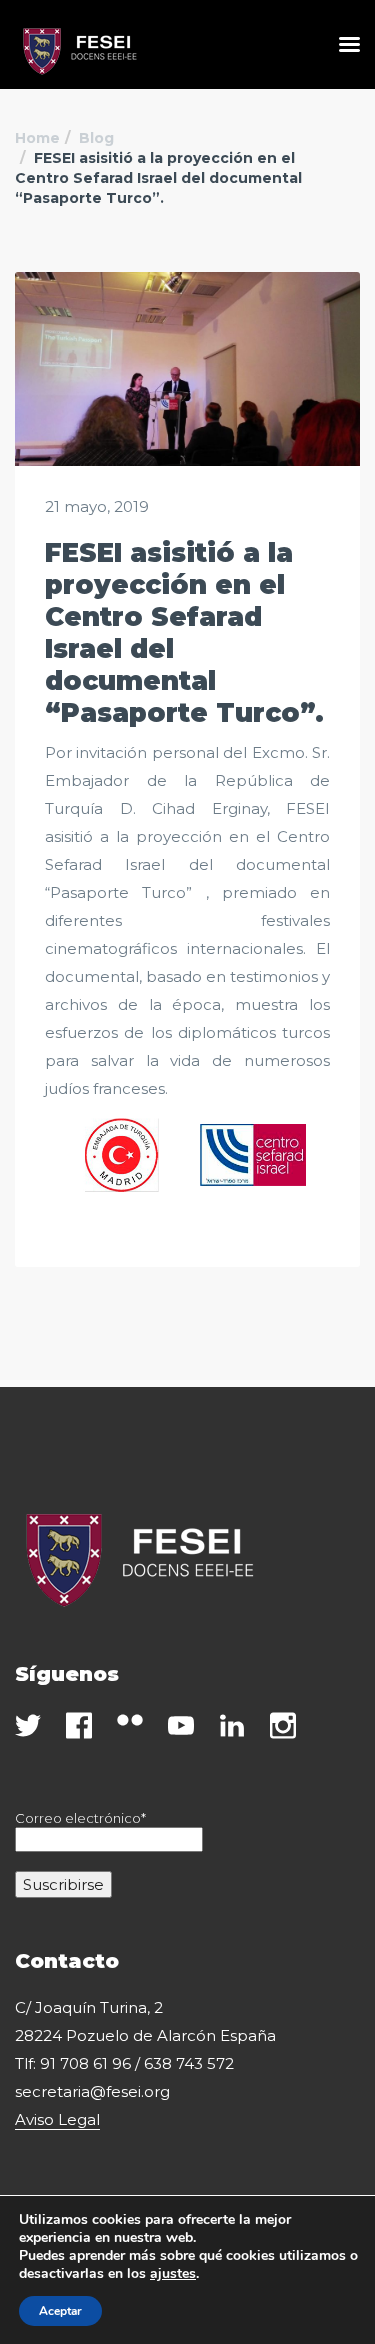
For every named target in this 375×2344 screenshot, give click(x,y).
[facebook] (79, 1725)
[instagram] (283, 1725)
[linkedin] (232, 1725)
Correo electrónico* (80, 1818)
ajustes (173, 2274)
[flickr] (130, 1720)
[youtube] (181, 1725)
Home (37, 138)
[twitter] (28, 1725)
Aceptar (60, 2311)
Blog (96, 138)
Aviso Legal (57, 2119)
